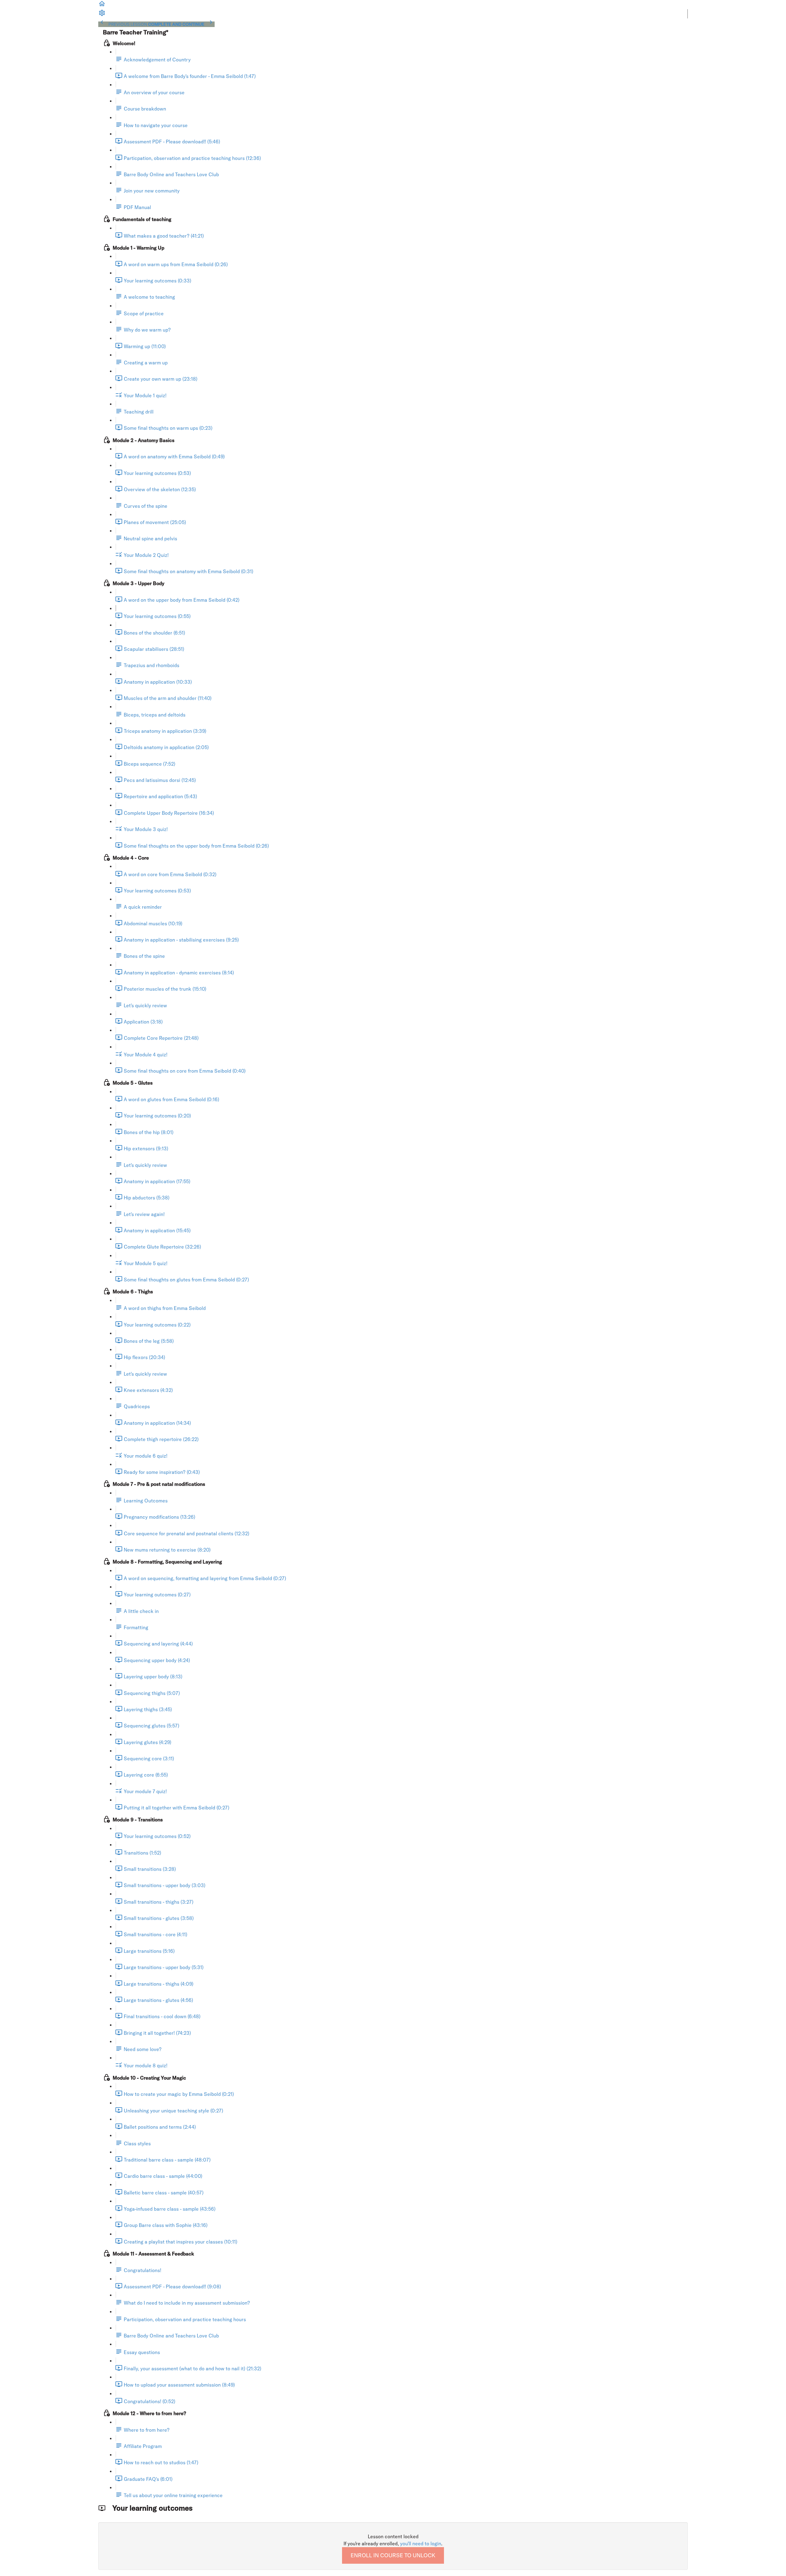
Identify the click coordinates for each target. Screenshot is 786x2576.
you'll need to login (421, 2543)
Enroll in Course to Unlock (393, 2555)
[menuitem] (102, 15)
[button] (102, 6)
